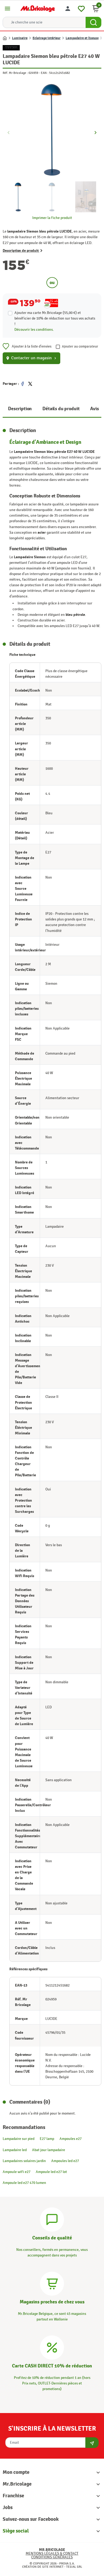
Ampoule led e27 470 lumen (24, 2183)
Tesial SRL (74, 2567)
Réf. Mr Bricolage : (15, 73)
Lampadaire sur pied (19, 2139)
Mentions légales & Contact (52, 2553)
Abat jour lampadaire (49, 2150)
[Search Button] (93, 22)
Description (20, 409)
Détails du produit (61, 409)
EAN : (45, 73)
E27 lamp (47, 2139)
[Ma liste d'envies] (81, 8)
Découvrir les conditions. (34, 330)
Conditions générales (52, 2557)
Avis (94, 409)
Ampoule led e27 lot (51, 2172)
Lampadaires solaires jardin (24, 2161)
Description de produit (21, 251)
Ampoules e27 (71, 2139)
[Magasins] (52, 2283)
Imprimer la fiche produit (52, 218)
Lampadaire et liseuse (82, 38)
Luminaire (20, 38)
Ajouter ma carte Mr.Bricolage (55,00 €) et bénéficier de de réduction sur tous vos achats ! (55, 318)
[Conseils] (52, 2219)
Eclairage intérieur (47, 38)
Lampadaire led (15, 2150)
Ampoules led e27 (65, 2161)
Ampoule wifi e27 (17, 2172)
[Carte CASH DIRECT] (52, 2347)
